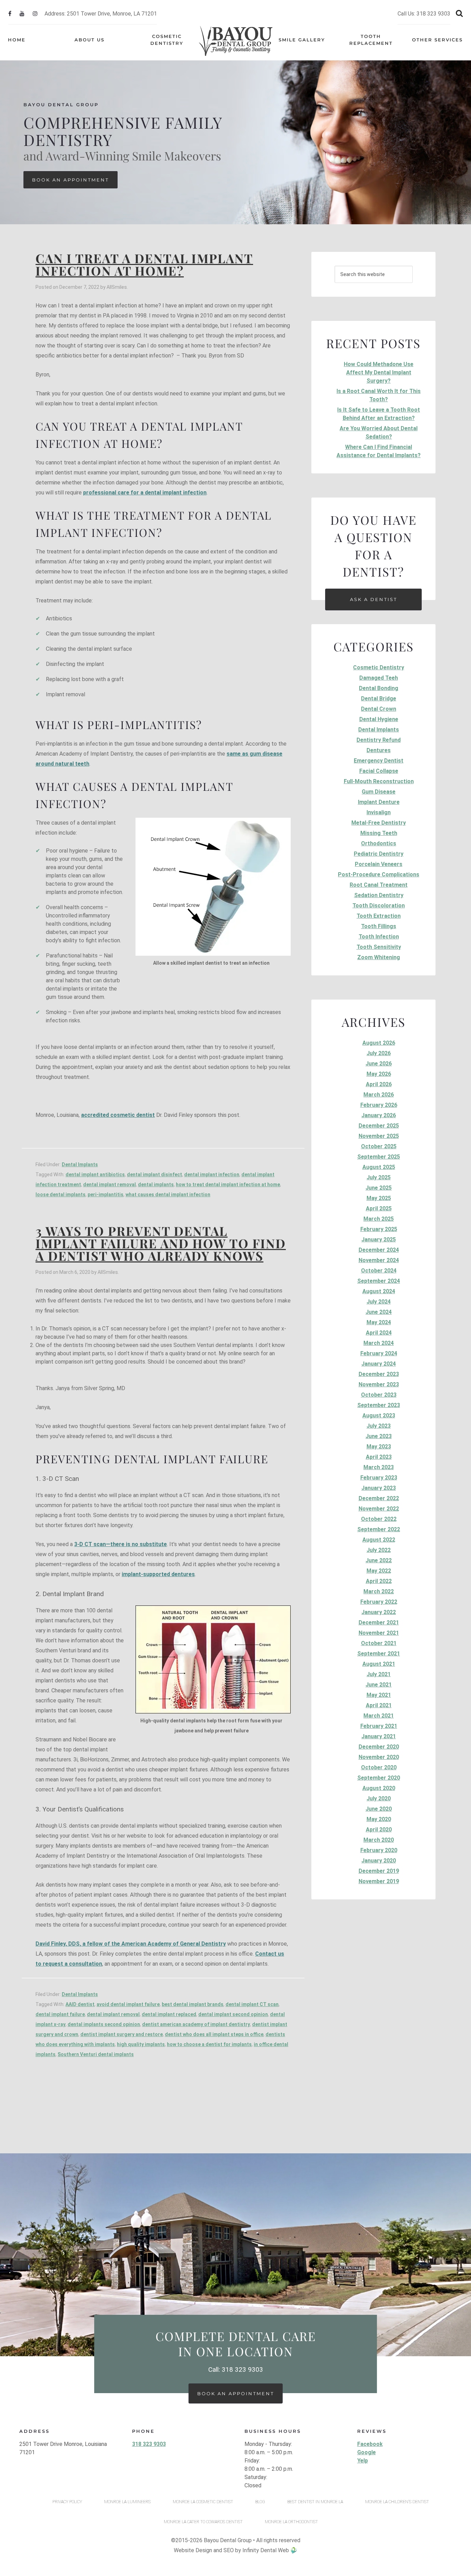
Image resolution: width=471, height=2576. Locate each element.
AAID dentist (80, 2004)
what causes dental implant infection (168, 1194)
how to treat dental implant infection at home (228, 1184)
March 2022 (379, 1591)
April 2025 (379, 1208)
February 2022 (379, 1602)
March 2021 (379, 1716)
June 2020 (379, 1809)
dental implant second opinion (233, 2014)
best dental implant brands (193, 2004)
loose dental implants (61, 1194)
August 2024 (379, 1291)
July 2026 (379, 1053)
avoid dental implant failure (128, 2004)
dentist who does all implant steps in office (214, 2034)
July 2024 (379, 1302)
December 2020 (379, 1747)
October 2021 (379, 1643)
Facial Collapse (379, 771)
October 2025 (379, 1146)
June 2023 (379, 1436)
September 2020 (379, 1778)
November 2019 (379, 1881)
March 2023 (379, 1467)
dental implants (156, 1184)
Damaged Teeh (379, 678)
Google (367, 2452)
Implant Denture (379, 802)
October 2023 (379, 1395)
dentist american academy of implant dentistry (196, 2024)
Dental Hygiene (379, 719)
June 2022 (379, 1560)
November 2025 (379, 1136)
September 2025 (379, 1157)
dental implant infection (212, 1174)
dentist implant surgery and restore (122, 2034)
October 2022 (379, 1519)
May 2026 (379, 1074)
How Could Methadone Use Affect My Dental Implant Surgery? (379, 372)
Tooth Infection (379, 937)
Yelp (363, 2461)
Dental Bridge (379, 699)
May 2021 (379, 1695)
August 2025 (379, 1167)
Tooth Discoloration (379, 906)
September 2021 (379, 1654)
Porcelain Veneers (379, 864)
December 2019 (379, 1871)
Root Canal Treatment (379, 885)
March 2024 (379, 1343)
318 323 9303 (149, 2444)
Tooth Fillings (379, 926)
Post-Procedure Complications (379, 874)
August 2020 (379, 1788)
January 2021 (379, 1736)
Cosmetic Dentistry (379, 667)
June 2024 (379, 1312)
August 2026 (379, 1043)
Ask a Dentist (374, 599)
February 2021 (379, 1726)
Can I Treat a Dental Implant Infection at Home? (144, 264)
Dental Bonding (379, 688)
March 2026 (379, 1095)
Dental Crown (379, 709)
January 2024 (379, 1364)
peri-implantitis (106, 1194)
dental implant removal (109, 1184)
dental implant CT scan (252, 2004)
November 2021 (379, 1633)
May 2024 (379, 1322)
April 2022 (379, 1581)
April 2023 (379, 1457)
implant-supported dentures (158, 1574)
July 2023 (379, 1426)
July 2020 (379, 1798)
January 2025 (379, 1240)
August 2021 (379, 1664)
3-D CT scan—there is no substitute (121, 1544)
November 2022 (379, 1509)
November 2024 (379, 1260)
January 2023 (379, 1488)
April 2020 (379, 1830)
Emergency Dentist (379, 761)
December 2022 (379, 1498)
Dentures (379, 750)
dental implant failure (60, 2014)
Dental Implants (80, 1164)
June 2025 (379, 1188)
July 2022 (379, 1550)
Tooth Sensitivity (379, 947)
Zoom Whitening (379, 957)
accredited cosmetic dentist (118, 1115)
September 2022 (379, 1529)
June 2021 (379, 1685)
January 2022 (379, 1612)
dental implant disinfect (154, 1174)
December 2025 (379, 1126)
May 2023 (379, 1447)
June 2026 (379, 1064)
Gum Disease (379, 792)
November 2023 (379, 1384)
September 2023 (379, 1405)
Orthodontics (379, 843)
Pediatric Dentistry (379, 854)
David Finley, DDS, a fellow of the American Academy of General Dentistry (131, 1944)
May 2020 (379, 1819)
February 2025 (379, 1229)
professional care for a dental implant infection (145, 493)
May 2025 (379, 1198)
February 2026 (379, 1105)
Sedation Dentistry (379, 895)
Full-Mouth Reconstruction (379, 781)
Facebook (370, 2444)
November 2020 (379, 1757)
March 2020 (379, 1840)
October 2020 (379, 1767)
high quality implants (141, 2044)
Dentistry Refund (379, 740)
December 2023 (379, 1374)
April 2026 (379, 1084)
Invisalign (379, 812)
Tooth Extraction (379, 916)
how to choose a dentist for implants (209, 2044)
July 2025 (379, 1177)
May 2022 (379, 1571)
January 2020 (379, 1861)
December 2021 (379, 1623)
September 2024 (379, 1281)
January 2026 (379, 1115)
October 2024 (379, 1271)
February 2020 (379, 1850)
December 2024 (379, 1250)
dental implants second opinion (104, 2024)
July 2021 (379, 1674)
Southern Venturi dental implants (96, 2054)
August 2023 (379, 1415)
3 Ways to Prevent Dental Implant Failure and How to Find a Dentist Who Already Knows (161, 1243)
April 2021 (379, 1705)
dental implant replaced (169, 2014)
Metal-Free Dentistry (379, 823)
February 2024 (379, 1353)
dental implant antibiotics (95, 1174)
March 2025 (379, 1219)
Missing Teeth (379, 833)
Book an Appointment (71, 180)
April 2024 (379, 1333)
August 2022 (379, 1540)
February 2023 (379, 1478)
